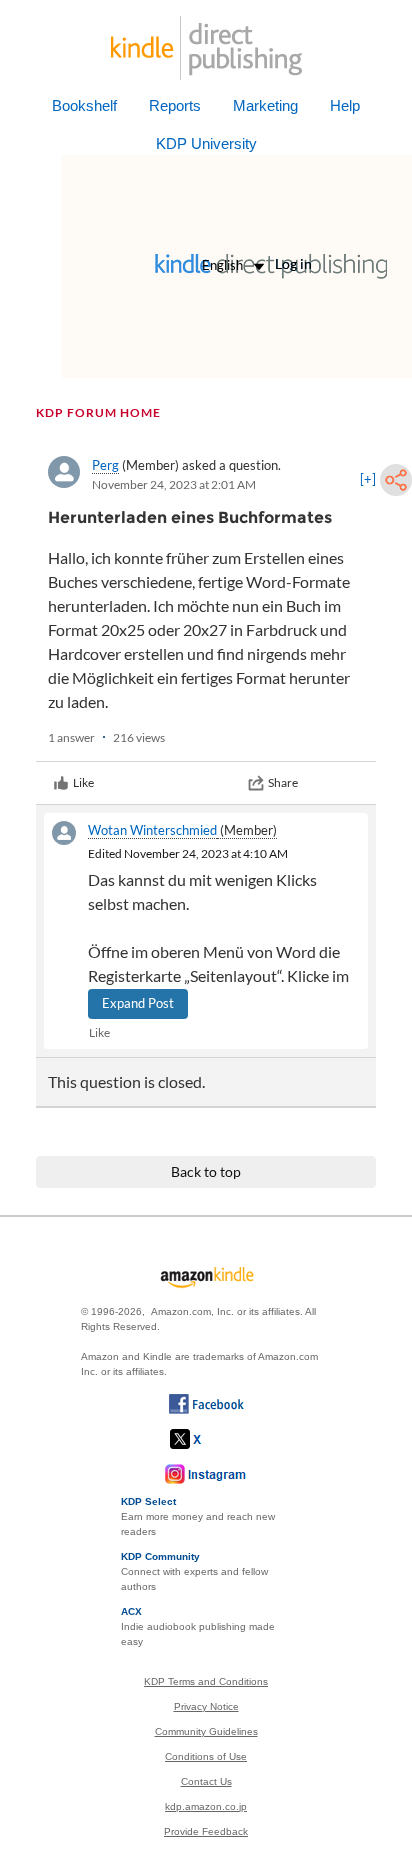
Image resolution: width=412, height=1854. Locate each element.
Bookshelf (84, 105)
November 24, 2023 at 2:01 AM (174, 484)
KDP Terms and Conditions (206, 1681)
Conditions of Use (206, 1756)
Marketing (265, 105)
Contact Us (206, 1781)
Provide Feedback (206, 1831)
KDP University (206, 143)
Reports (175, 105)
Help (345, 105)
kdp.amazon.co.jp (206, 1806)
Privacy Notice (206, 1706)
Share (283, 782)
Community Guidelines (206, 1731)
